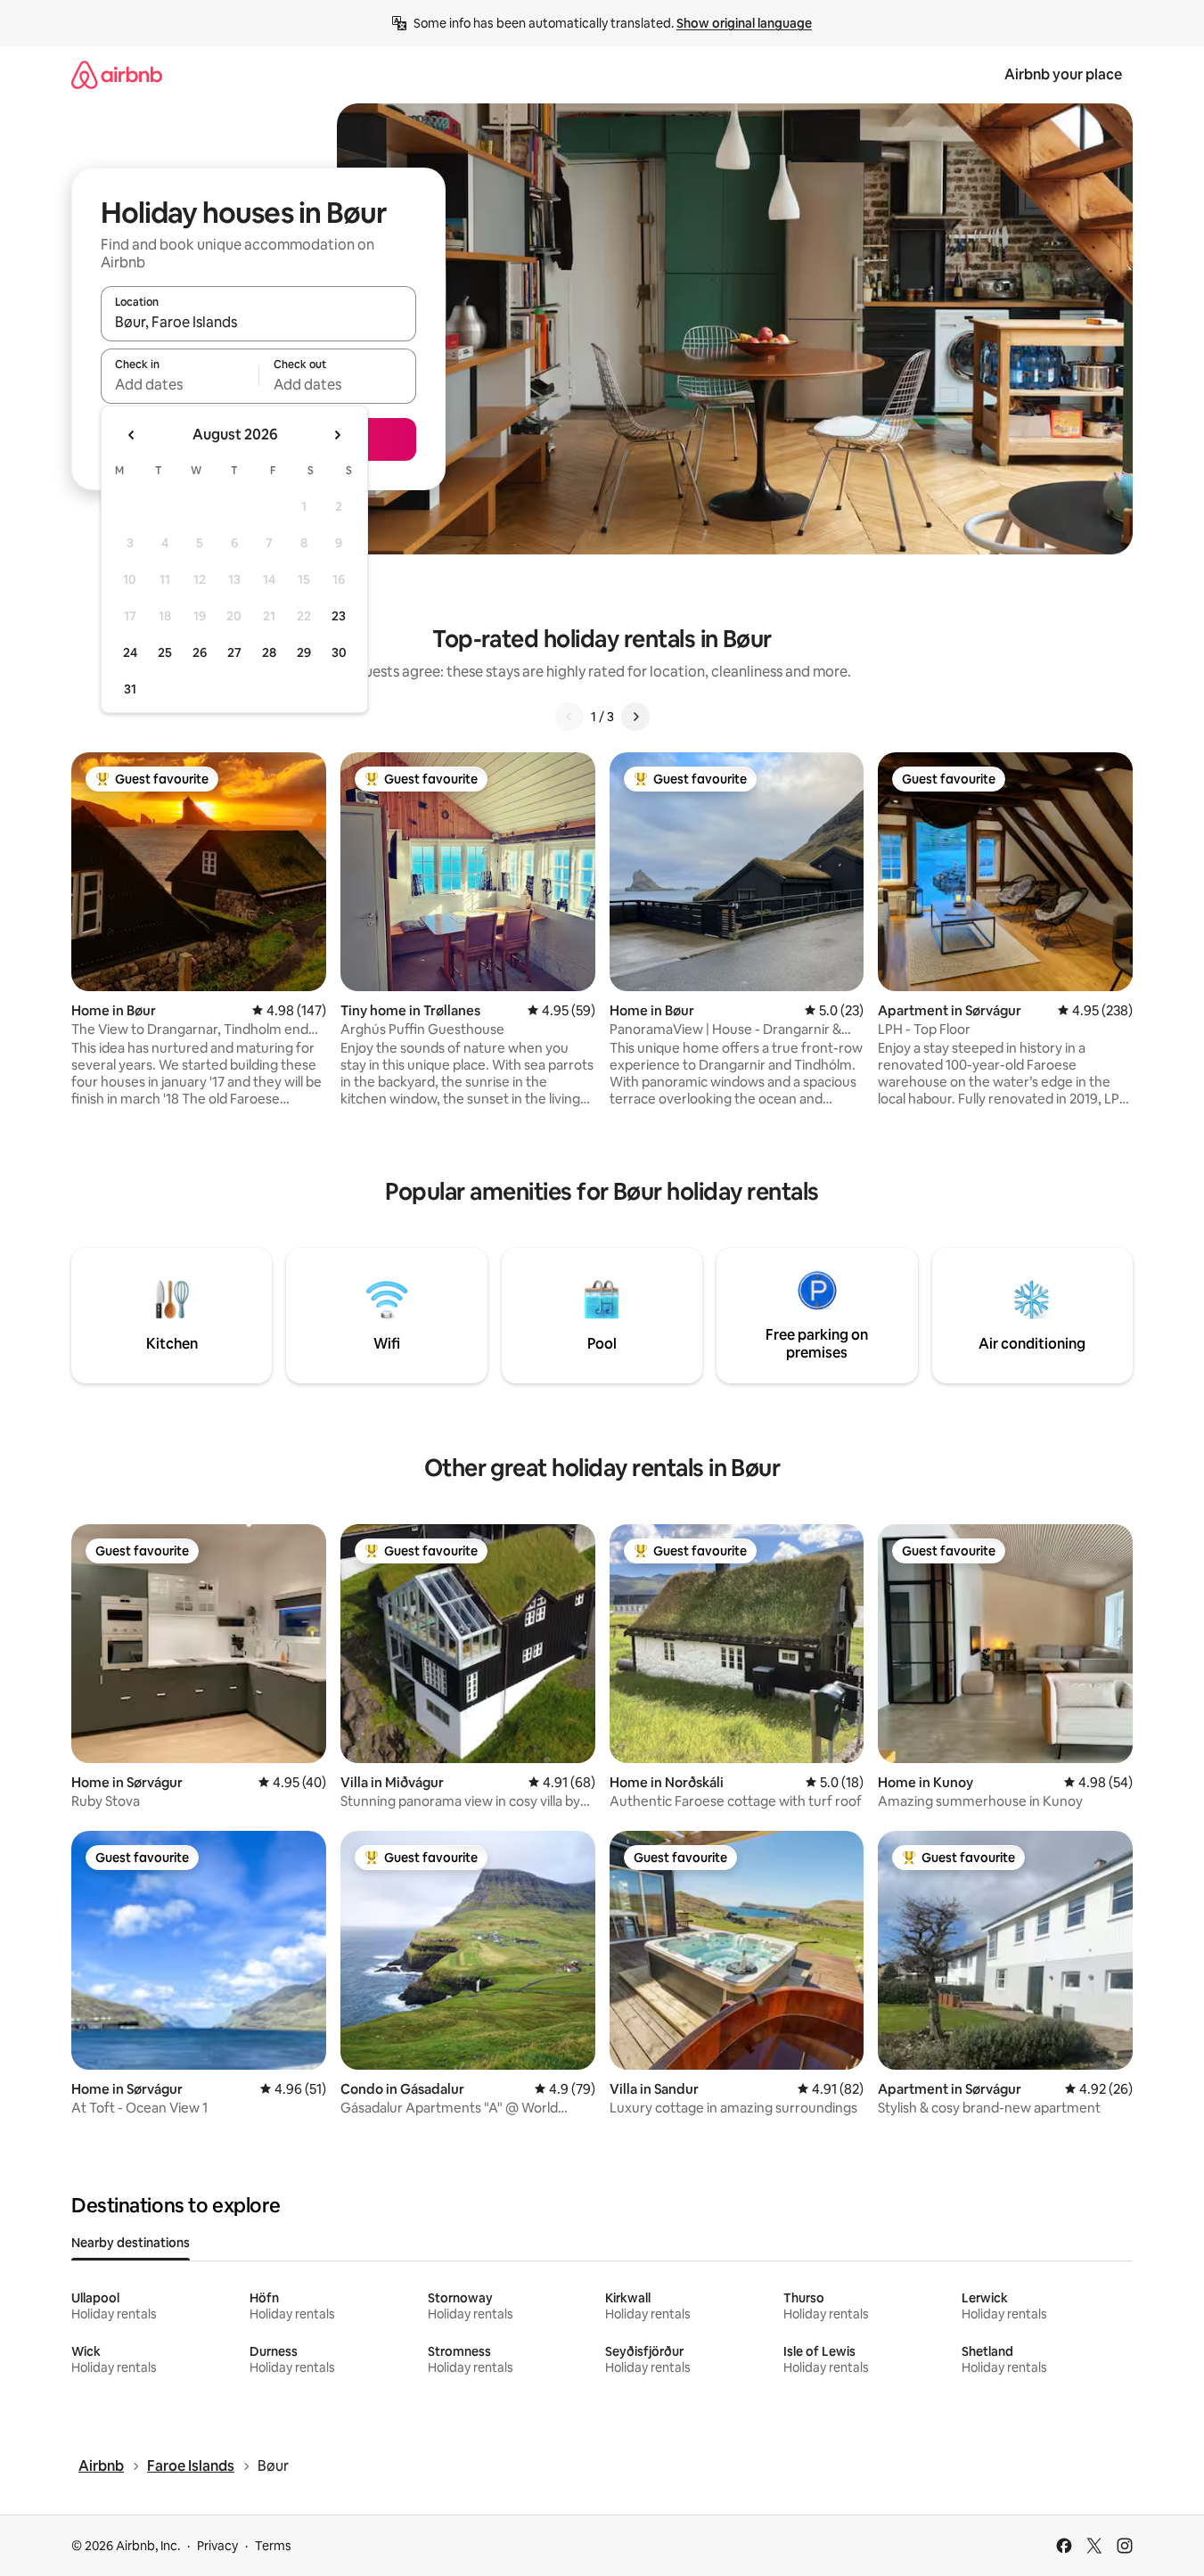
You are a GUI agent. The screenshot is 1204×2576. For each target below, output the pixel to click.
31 (130, 689)
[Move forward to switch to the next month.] (337, 435)
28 (269, 652)
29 (304, 652)
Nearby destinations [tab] (131, 2243)
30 (339, 652)
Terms (273, 2546)
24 (130, 652)
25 (165, 652)
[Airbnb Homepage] (117, 74)
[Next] (635, 717)
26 (200, 652)
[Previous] (569, 717)
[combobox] (258, 322)
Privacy (217, 2546)
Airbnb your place (1063, 74)
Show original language (744, 23)
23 (339, 616)
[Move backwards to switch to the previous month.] (132, 435)
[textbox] (180, 384)
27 (234, 652)
